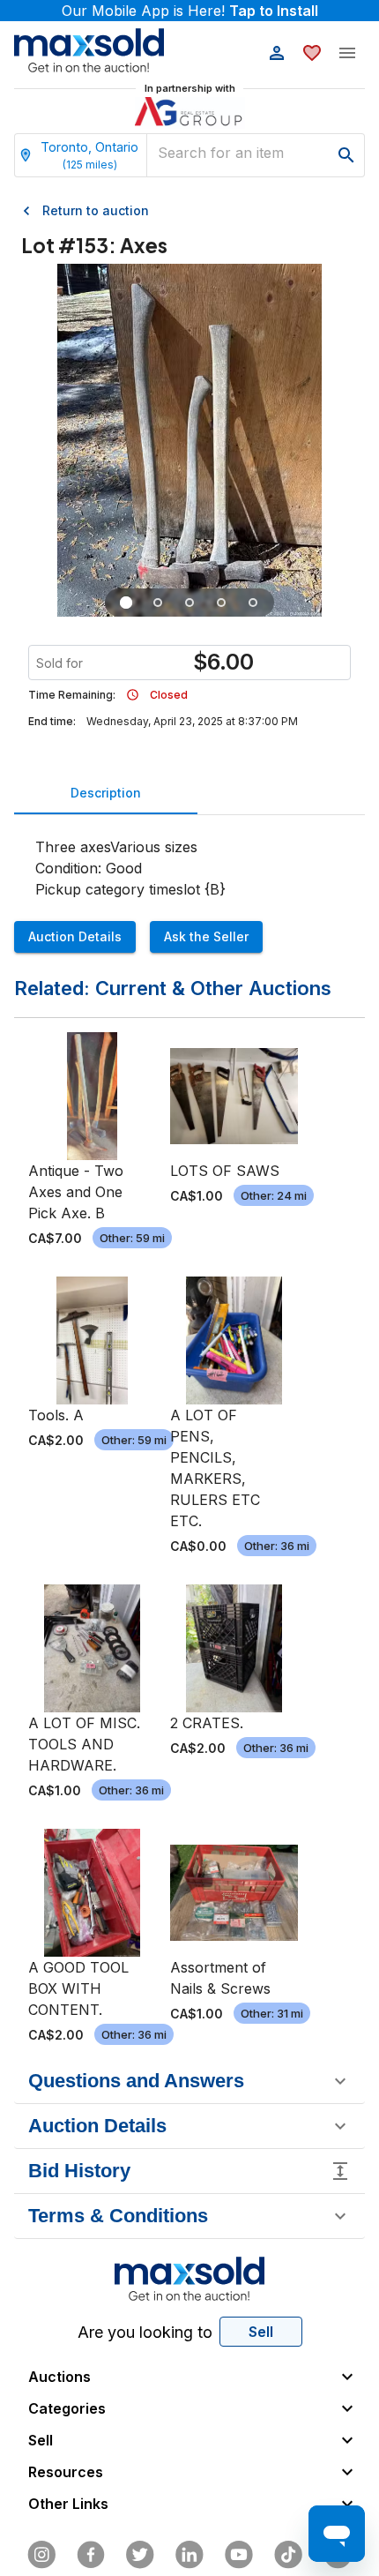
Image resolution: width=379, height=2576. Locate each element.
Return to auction (96, 210)
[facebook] (91, 2555)
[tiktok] (288, 2555)
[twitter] (140, 2555)
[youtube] (239, 2555)
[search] (346, 155)
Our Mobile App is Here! (190, 11)
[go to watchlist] (312, 53)
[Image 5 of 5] (253, 603)
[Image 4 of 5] (221, 603)
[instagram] (41, 2555)
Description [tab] (106, 793)
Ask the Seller (206, 936)
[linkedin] (189, 2555)
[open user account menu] (277, 53)
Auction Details (75, 936)
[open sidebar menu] (347, 53)
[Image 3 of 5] (189, 603)
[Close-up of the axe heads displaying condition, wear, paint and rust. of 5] (158, 603)
